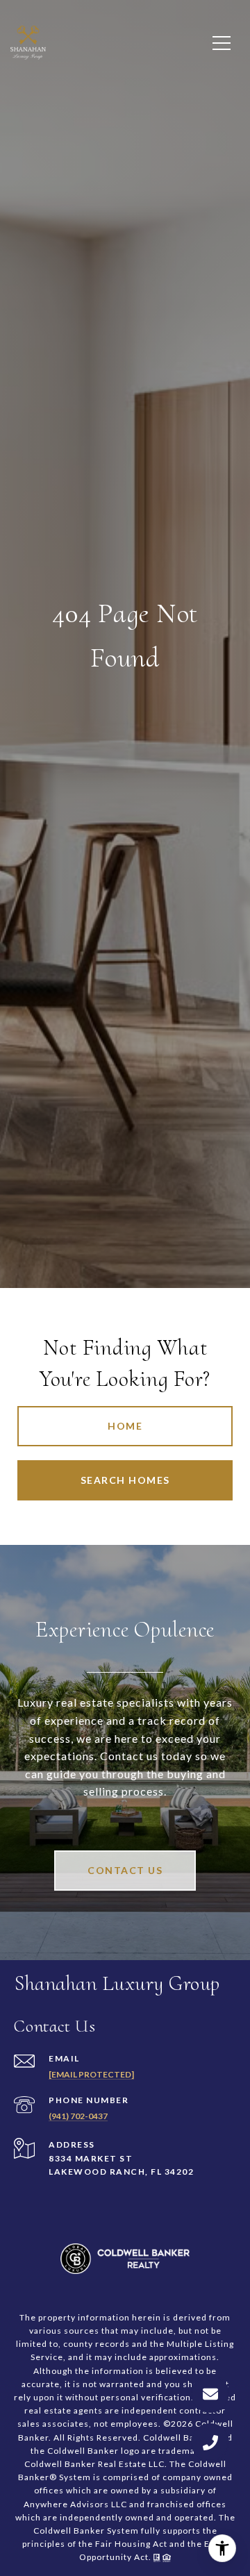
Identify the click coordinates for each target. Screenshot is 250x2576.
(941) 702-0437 (78, 2116)
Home (125, 1426)
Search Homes (125, 1480)
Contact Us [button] (125, 1870)
